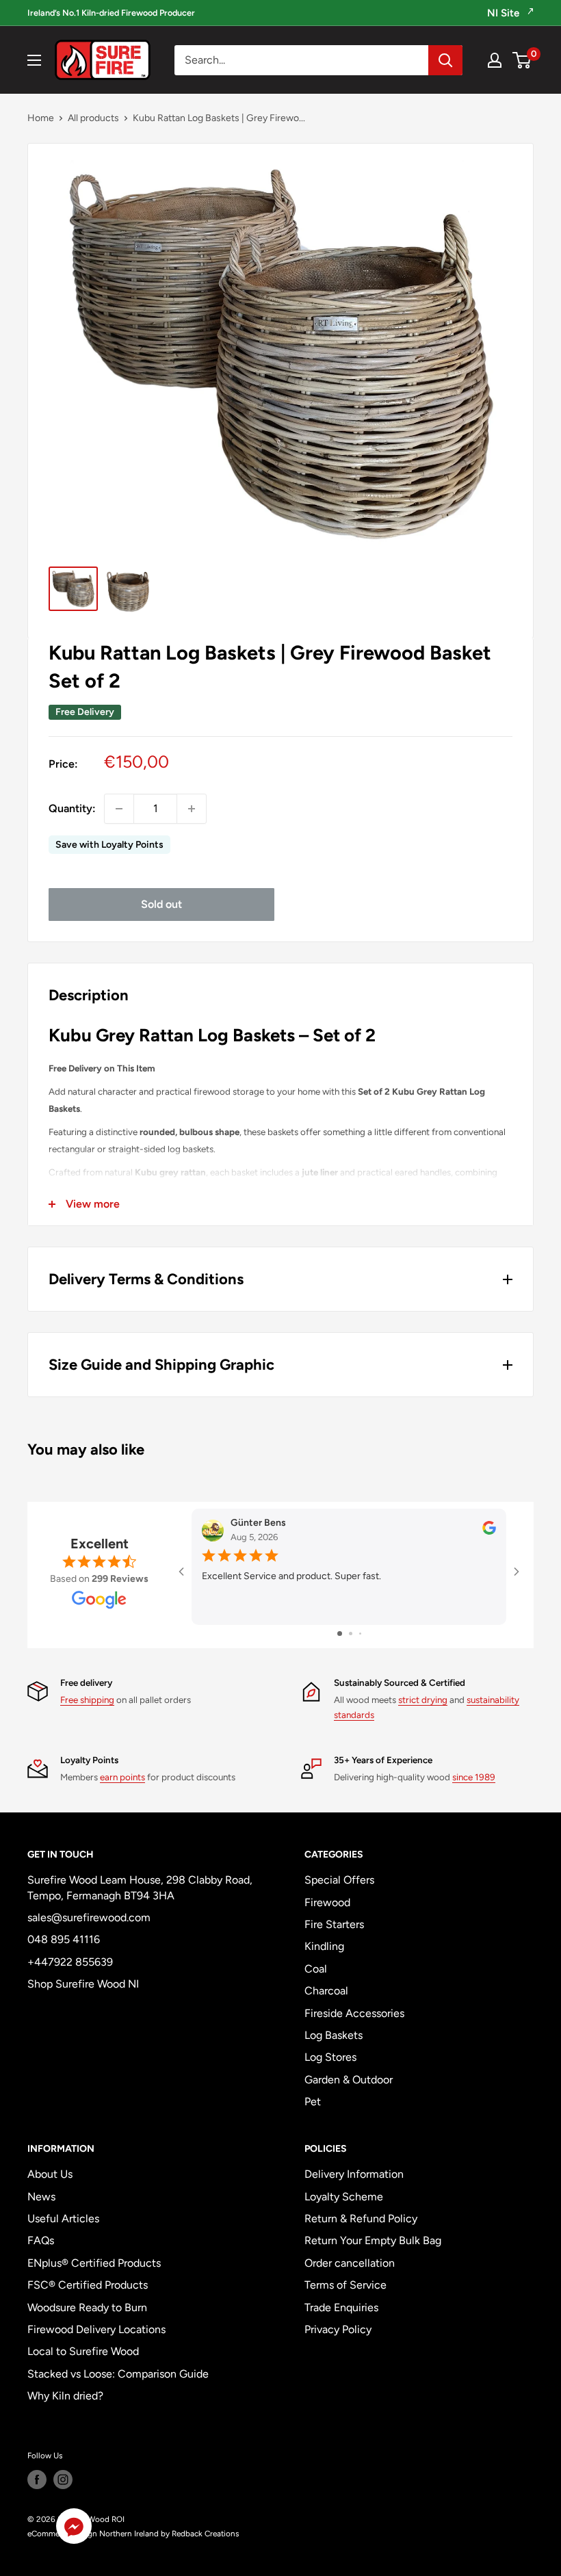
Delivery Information (354, 2174)
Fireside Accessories (354, 2013)
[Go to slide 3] (360, 1634)
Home (41, 118)
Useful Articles (63, 2219)
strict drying (423, 1700)
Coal (316, 1969)
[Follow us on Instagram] (63, 2480)
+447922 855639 (70, 1962)
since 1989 (474, 1777)
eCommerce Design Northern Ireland (93, 2534)
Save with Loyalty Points (109, 845)
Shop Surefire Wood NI (83, 1984)
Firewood (327, 1902)
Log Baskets (334, 2035)
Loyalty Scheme (344, 2197)
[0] (522, 60)
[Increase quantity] (192, 809)
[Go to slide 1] (340, 1634)
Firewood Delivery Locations (96, 2329)
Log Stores (330, 2057)
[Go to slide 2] (351, 1634)
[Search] (445, 60)
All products (93, 118)
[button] (74, 2529)
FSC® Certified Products (88, 2285)
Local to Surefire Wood (83, 2351)
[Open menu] (34, 60)
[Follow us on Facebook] (37, 2480)
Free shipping (87, 1700)
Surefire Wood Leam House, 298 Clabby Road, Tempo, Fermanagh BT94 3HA (140, 1887)
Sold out (161, 904)
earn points (122, 1777)
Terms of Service (345, 2285)
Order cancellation (350, 2263)
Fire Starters (334, 1924)
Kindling (324, 1946)
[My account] (495, 60)
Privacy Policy (338, 2329)
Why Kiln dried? (65, 2396)
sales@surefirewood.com (89, 1917)
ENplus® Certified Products (94, 2263)
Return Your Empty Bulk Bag (373, 2240)
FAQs (41, 2240)
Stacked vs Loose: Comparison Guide (118, 2374)
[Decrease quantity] (119, 809)
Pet (313, 2102)
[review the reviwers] (489, 1532)
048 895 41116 (64, 1939)
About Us (50, 2174)
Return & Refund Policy (361, 2219)
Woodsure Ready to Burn (87, 2307)
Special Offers (339, 1880)
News (41, 2197)
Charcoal (326, 1991)
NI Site (505, 13)
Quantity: (72, 808)
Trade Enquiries (341, 2307)
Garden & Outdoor (349, 2080)
